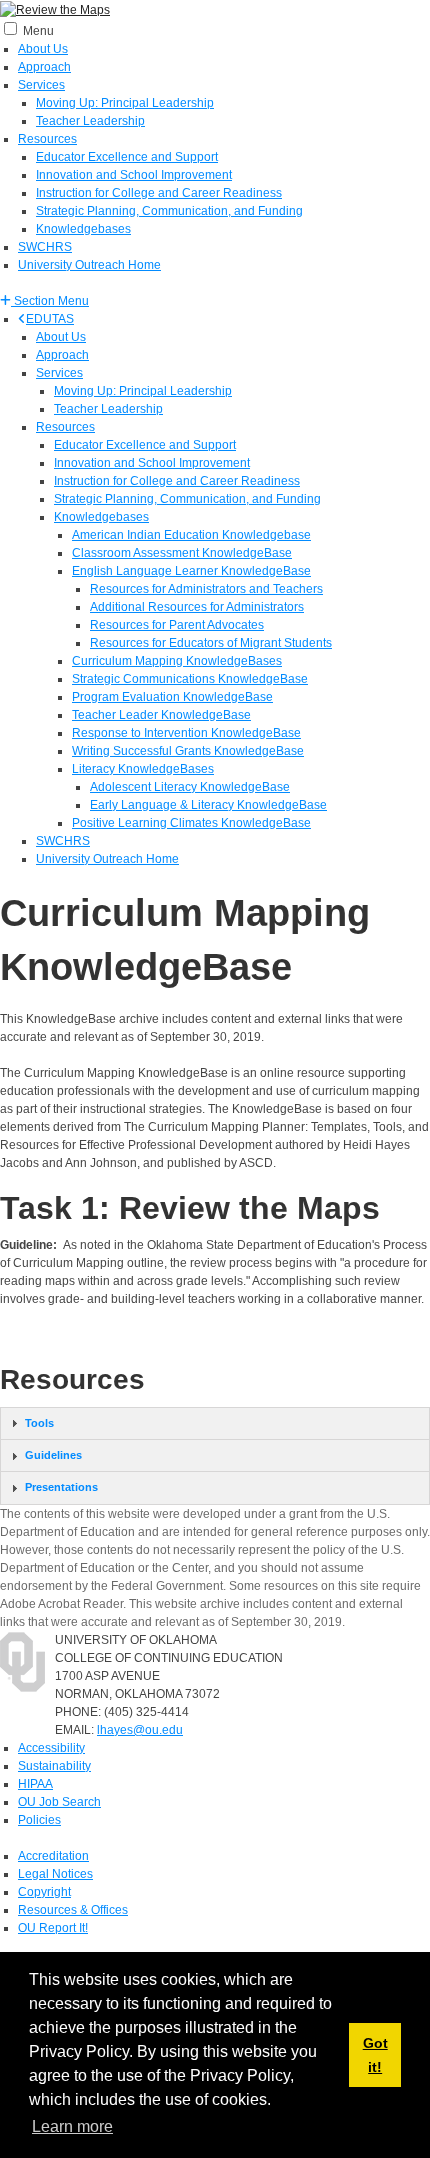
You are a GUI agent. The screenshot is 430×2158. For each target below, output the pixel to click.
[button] (44, 301)
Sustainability (54, 1766)
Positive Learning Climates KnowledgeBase (191, 823)
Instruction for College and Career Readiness (159, 193)
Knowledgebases (83, 229)
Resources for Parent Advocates (177, 625)
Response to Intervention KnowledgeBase (186, 733)
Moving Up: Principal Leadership (125, 103)
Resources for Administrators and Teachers (206, 589)
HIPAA (35, 1784)
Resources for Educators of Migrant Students (211, 643)
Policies (39, 1820)
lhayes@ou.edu (140, 1730)
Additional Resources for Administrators (197, 607)
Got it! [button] (375, 2055)
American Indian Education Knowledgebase (191, 535)
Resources (47, 139)
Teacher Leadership (90, 121)
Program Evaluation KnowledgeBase (172, 697)
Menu (38, 31)
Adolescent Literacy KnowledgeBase (190, 787)
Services (41, 85)
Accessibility (51, 1748)
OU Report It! (53, 1928)
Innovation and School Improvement (134, 175)
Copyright (44, 1892)
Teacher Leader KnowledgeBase (161, 715)
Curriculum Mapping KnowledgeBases (177, 661)
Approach (44, 67)
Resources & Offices (73, 1910)
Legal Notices (55, 1874)
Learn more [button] (72, 2126)
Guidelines (53, 1455)
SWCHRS (45, 247)
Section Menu (50, 301)
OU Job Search (59, 1802)
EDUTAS (50, 319)
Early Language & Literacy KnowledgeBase (208, 805)
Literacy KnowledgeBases (143, 769)
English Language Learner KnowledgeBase (191, 571)
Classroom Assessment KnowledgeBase (182, 553)
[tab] (215, 1423)
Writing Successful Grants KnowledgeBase (188, 751)
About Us (43, 49)
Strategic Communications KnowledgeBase (190, 679)
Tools (39, 1423)
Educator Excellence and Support (127, 157)
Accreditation (53, 1856)
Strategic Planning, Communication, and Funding (169, 211)
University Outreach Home (89, 265)
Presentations (61, 1487)
